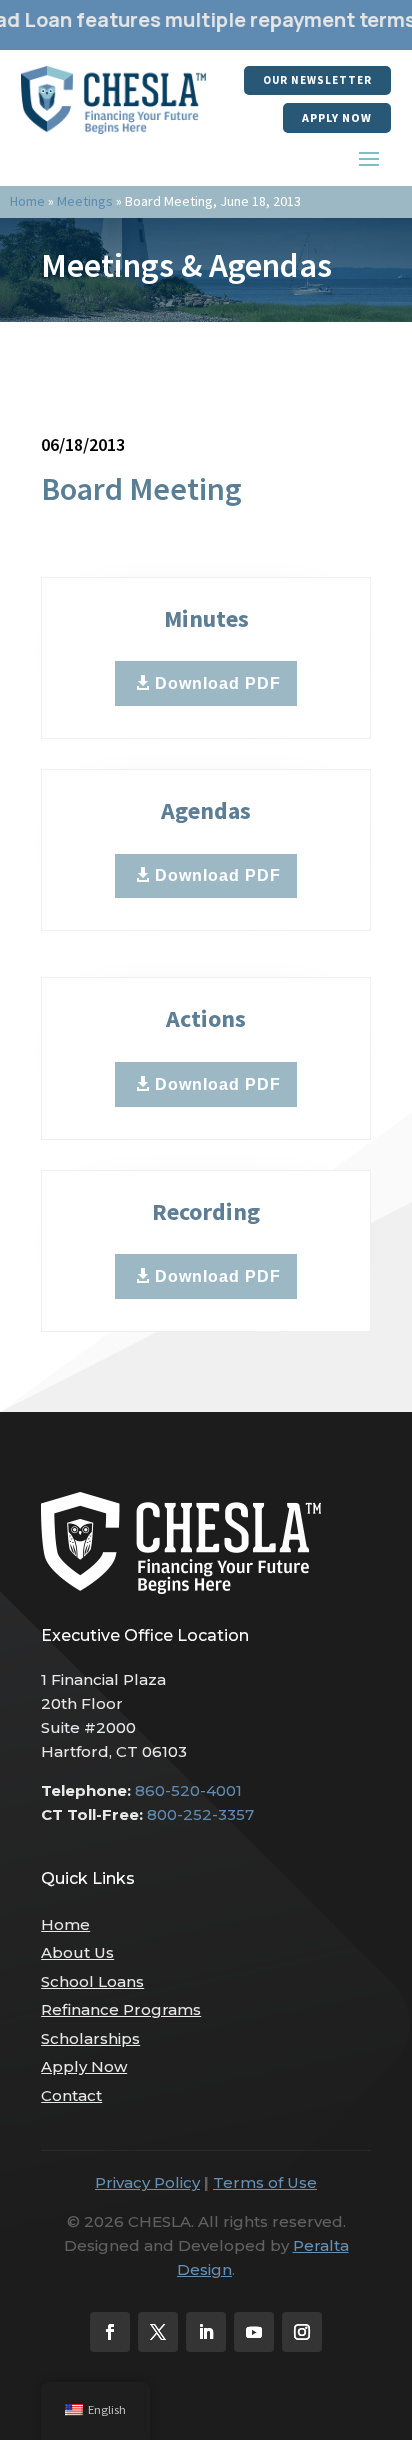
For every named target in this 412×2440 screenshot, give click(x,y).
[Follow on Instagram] (302, 2332)
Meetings (85, 201)
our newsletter (317, 80)
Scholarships (90, 2038)
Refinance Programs (121, 2009)
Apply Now (337, 117)
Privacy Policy (147, 2182)
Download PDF (218, 683)
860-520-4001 (188, 1790)
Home (27, 201)
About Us (77, 1952)
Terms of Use (265, 2182)
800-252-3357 (200, 1814)
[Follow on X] (158, 2332)
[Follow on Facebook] (110, 2332)
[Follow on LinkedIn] (206, 2332)
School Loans (92, 1981)
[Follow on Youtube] (254, 2332)
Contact (71, 2095)
